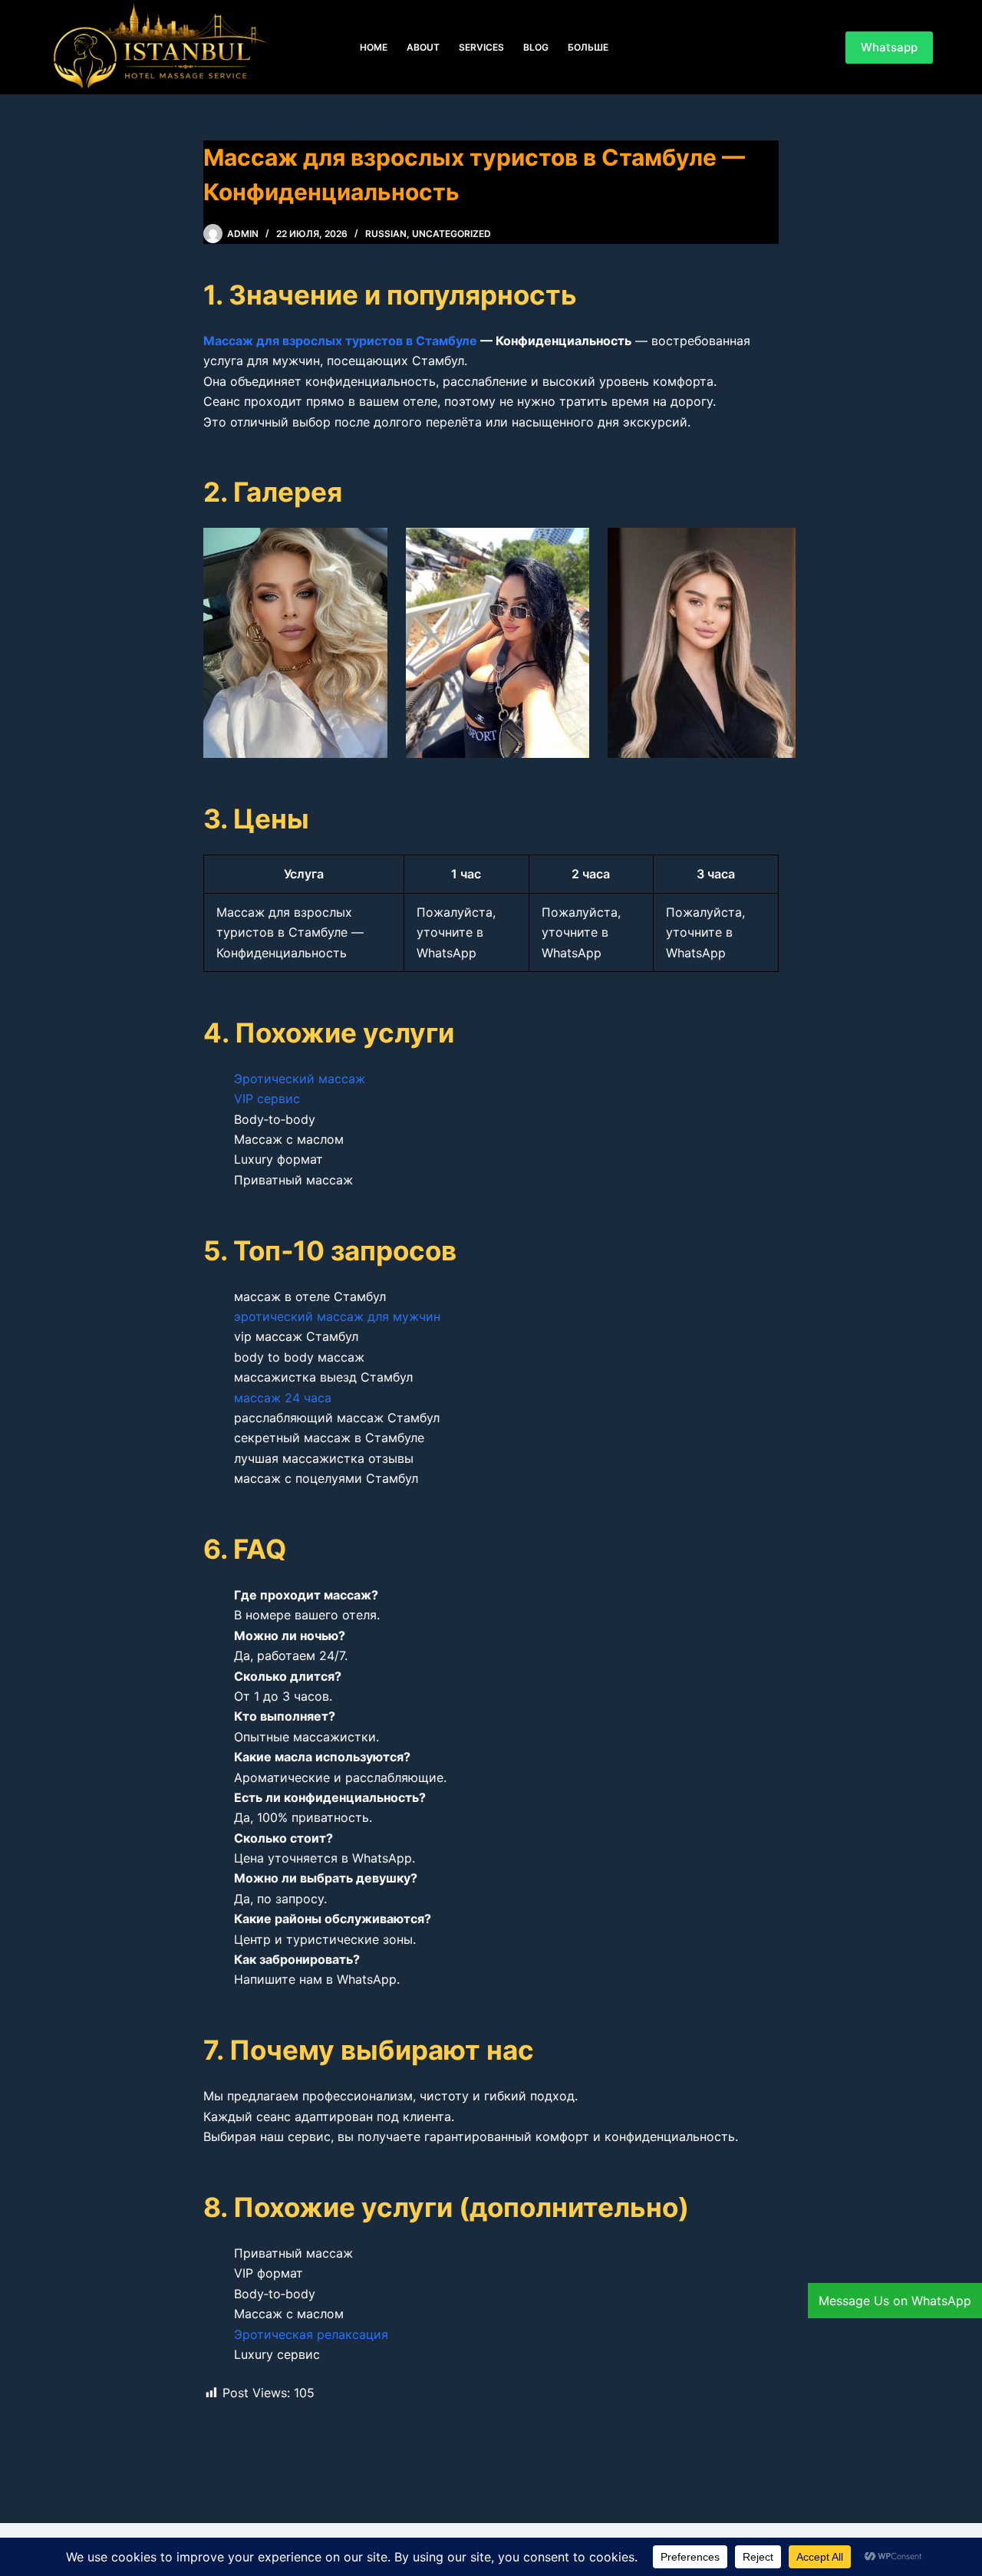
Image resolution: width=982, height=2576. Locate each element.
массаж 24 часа (283, 1398)
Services (481, 47)
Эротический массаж (300, 1079)
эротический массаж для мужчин (337, 1316)
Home (374, 47)
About (423, 47)
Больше (588, 47)
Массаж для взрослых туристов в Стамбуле (340, 341)
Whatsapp (889, 47)
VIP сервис (267, 1099)
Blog (536, 47)
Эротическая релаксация (311, 2334)
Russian (386, 234)
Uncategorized (451, 234)
